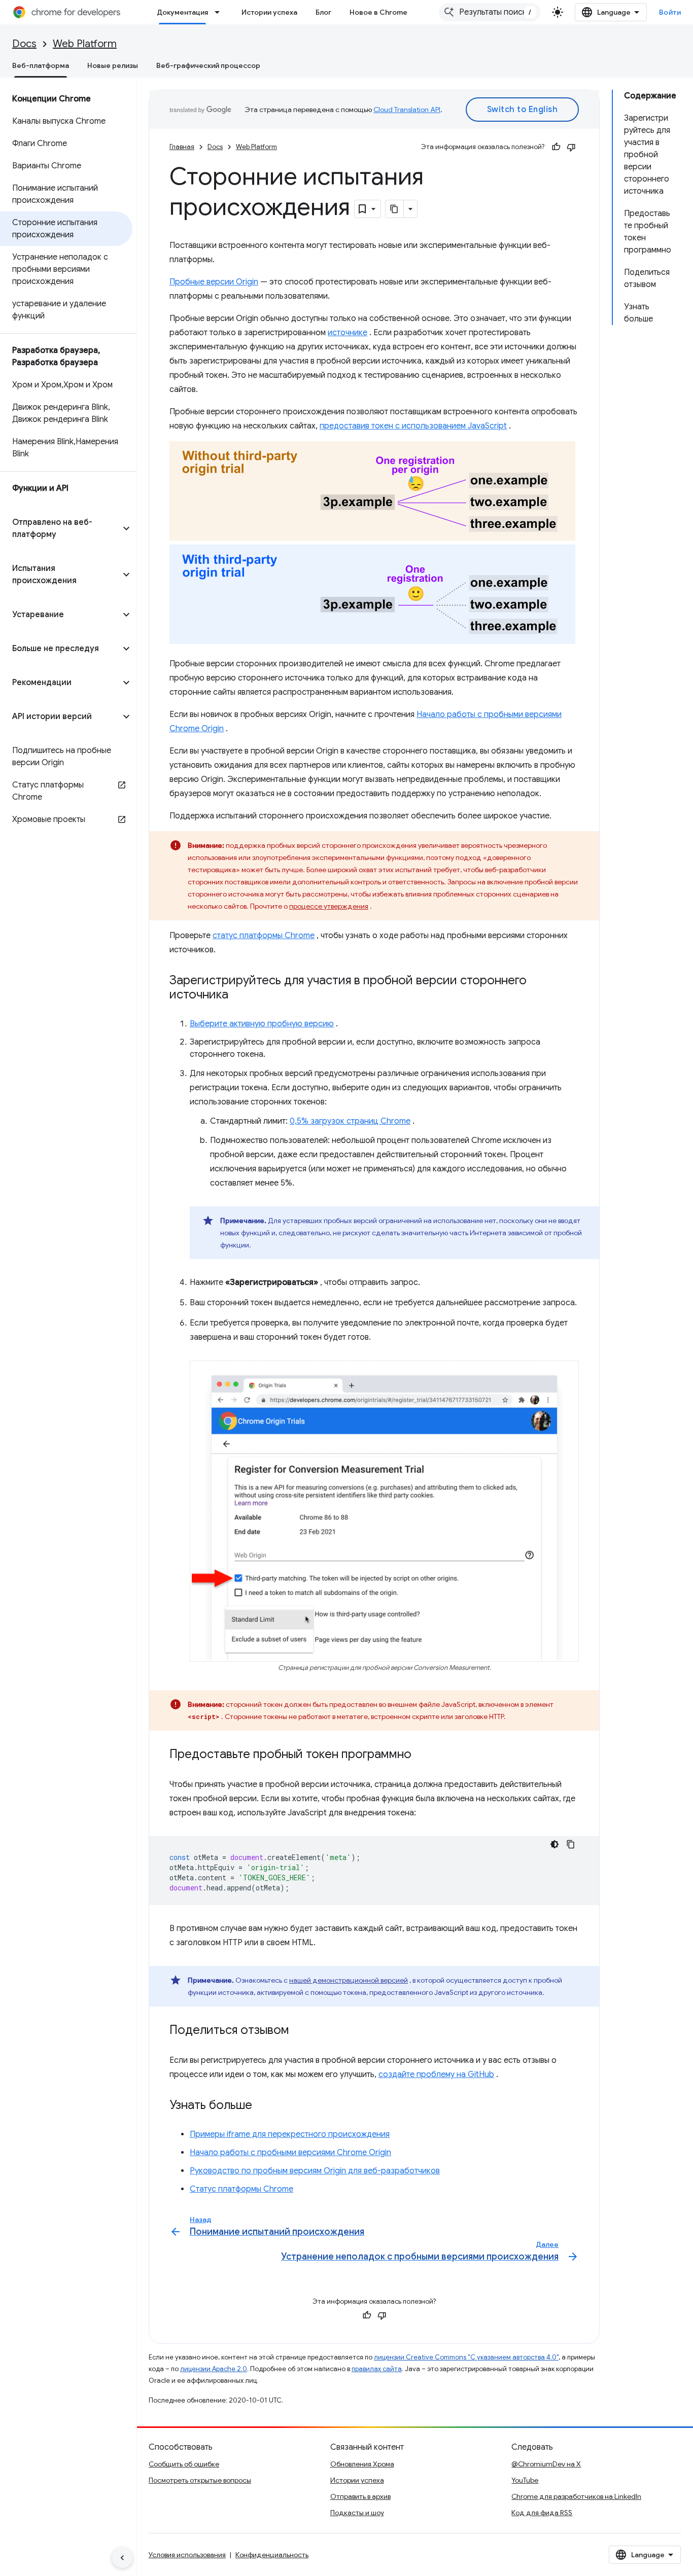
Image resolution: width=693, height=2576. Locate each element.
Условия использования (187, 2555)
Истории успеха (269, 12)
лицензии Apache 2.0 (214, 2369)
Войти (670, 12)
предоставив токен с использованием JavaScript (413, 426)
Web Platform (85, 44)
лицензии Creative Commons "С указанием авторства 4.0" (466, 2357)
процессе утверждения (329, 906)
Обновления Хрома (362, 2464)
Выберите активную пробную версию (262, 1024)
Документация (182, 12)
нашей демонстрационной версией (349, 1980)
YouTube (525, 2480)
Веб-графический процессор (208, 65)
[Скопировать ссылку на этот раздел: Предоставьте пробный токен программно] (422, 1755)
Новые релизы (113, 65)
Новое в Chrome (378, 12)
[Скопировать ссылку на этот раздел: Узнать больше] (262, 2106)
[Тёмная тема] (555, 1844)
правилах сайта (377, 2369)
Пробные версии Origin (214, 282)
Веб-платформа (41, 65)
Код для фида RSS (542, 2513)
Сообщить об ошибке (184, 2464)
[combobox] (490, 12)
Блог (323, 12)
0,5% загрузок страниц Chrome (350, 1121)
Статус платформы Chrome (241, 2189)
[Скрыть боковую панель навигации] (122, 2558)
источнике (348, 333)
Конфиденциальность (272, 2555)
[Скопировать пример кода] (571, 1844)
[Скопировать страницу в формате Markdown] (395, 209)
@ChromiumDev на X (546, 2464)
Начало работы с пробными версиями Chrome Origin (290, 2153)
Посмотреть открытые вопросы (200, 2480)
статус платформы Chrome (264, 936)
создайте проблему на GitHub (436, 2074)
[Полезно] (556, 147)
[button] (60, 528)
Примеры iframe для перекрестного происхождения (290, 2134)
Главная (182, 147)
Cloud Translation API (407, 110)
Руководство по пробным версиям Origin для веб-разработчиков (315, 2171)
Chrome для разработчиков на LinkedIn (576, 2496)
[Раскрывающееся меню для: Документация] (220, 12)
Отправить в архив (360, 2496)
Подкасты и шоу (357, 2513)
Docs (24, 44)
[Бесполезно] (571, 147)
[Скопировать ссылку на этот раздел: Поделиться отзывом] (299, 2031)
